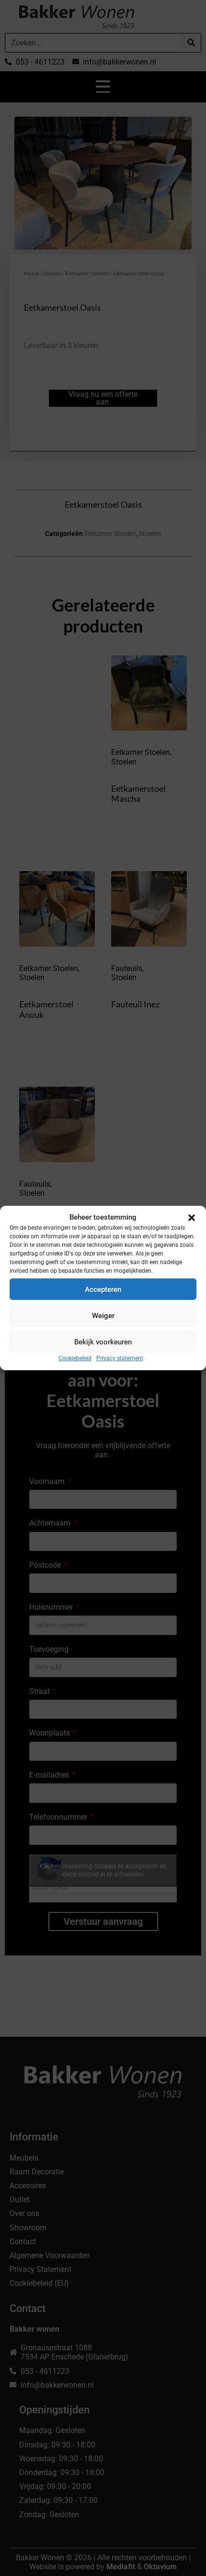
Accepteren (103, 1289)
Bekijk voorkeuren (103, 1342)
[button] (192, 1218)
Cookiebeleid (75, 1358)
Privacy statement (120, 1358)
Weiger (103, 1315)
